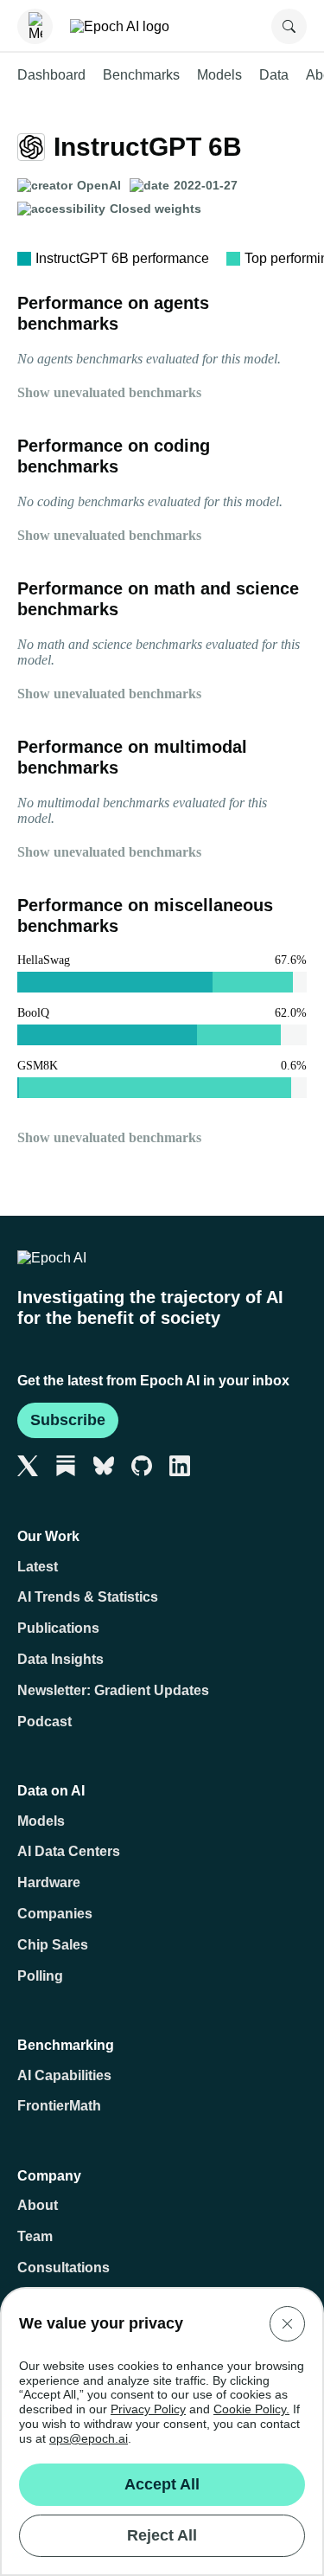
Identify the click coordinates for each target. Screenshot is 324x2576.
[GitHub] (142, 1466)
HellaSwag (44, 960)
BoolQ (33, 1013)
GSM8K (38, 1066)
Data (274, 75)
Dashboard (51, 75)
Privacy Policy (148, 2409)
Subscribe (68, 1420)
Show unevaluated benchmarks (109, 392)
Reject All (162, 2535)
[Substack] (66, 1466)
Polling (40, 1976)
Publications (58, 1628)
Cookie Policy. (251, 2409)
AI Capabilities (64, 2075)
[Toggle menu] (35, 26)
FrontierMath (59, 2106)
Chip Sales (53, 1945)
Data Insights (60, 1659)
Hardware (49, 1882)
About (38, 2205)
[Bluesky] (104, 1466)
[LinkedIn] (180, 1466)
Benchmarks (141, 75)
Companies (55, 1914)
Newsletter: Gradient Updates (113, 1690)
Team (35, 2236)
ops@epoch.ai (89, 2438)
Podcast (44, 1722)
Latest (38, 1567)
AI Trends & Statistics (88, 1597)
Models (219, 75)
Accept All (162, 2484)
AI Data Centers (69, 1851)
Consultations (64, 2268)
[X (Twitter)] (28, 1466)
